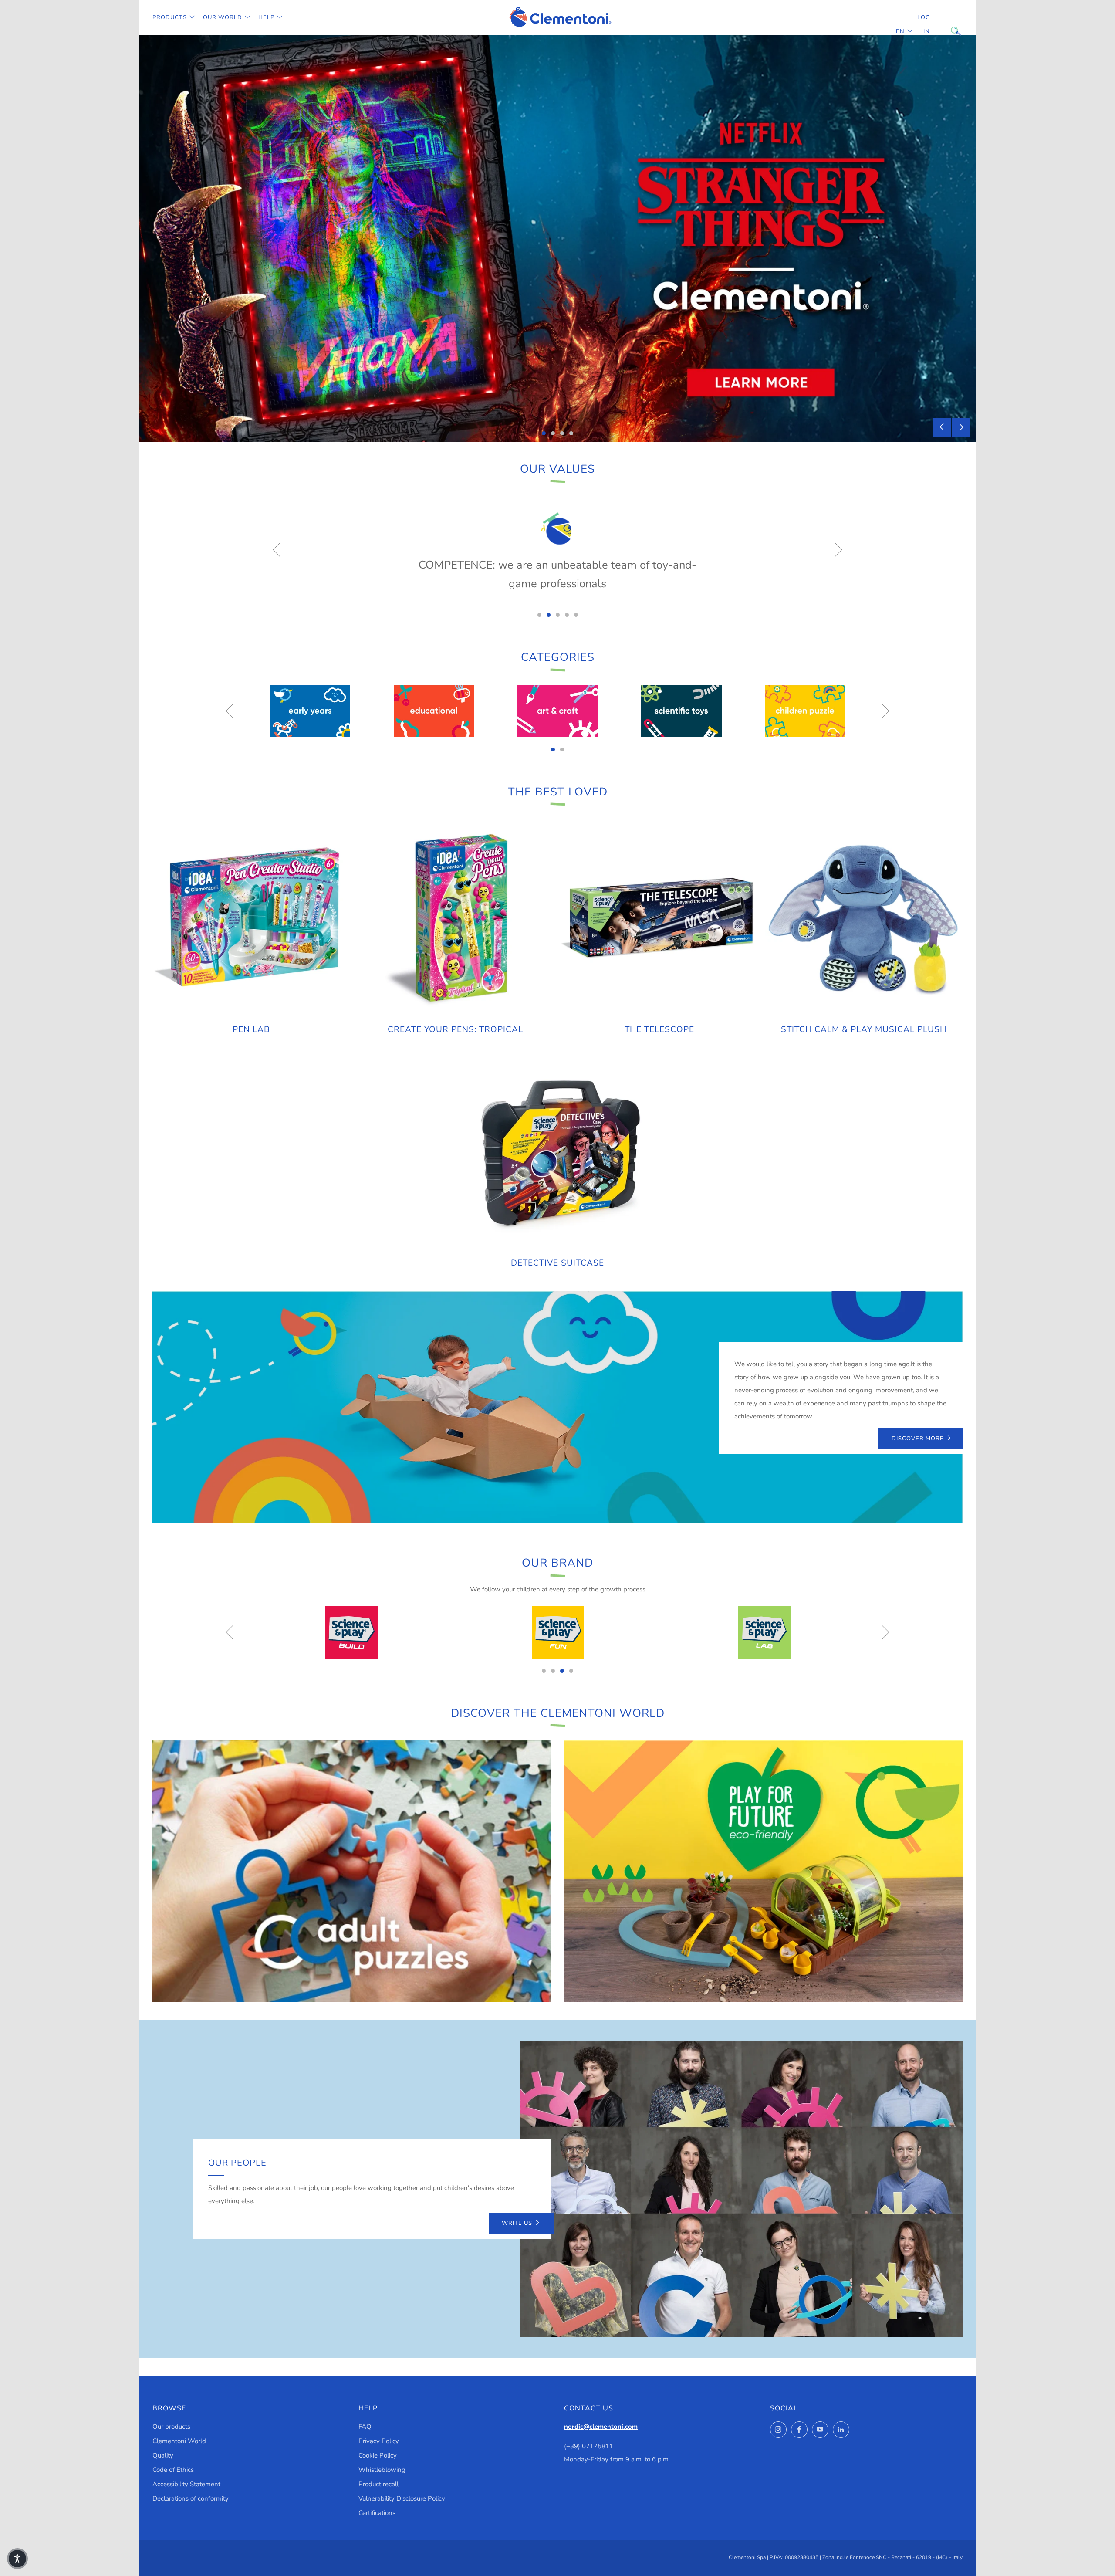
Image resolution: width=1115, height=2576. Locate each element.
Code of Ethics (173, 2470)
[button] (17, 2559)
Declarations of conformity (191, 2498)
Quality (163, 2455)
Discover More (918, 1439)
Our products (171, 2427)
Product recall (378, 2484)
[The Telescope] (660, 918)
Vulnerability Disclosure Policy (402, 2498)
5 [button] (576, 615)
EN (900, 31)
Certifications (377, 2513)
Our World (223, 17)
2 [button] (553, 433)
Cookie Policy (378, 2455)
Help (266, 17)
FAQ (365, 2427)
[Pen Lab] (251, 918)
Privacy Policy (379, 2441)
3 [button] (562, 433)
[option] (557, 238)
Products (170, 17)
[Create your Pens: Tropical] (456, 918)
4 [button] (571, 433)
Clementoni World (179, 2441)
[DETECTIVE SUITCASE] (557, 1151)
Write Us (517, 2223)
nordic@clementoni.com (601, 2427)
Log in (924, 24)
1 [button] (544, 433)
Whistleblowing (382, 2470)
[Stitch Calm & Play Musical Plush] (864, 918)
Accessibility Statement (186, 2484)
